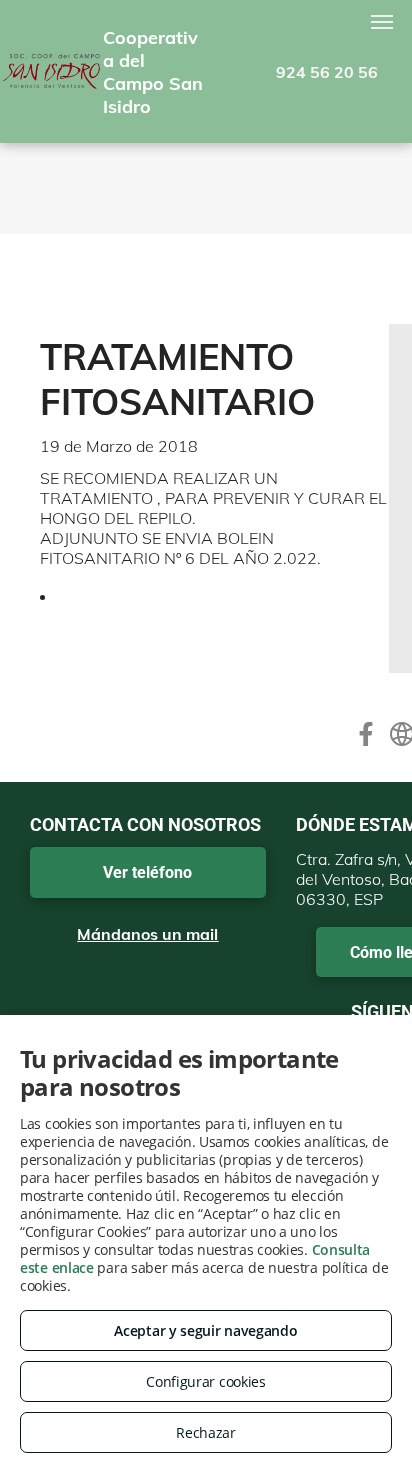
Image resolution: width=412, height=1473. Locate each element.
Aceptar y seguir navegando (205, 1330)
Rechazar (206, 1432)
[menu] (382, 22)
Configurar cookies (206, 1381)
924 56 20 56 (327, 72)
